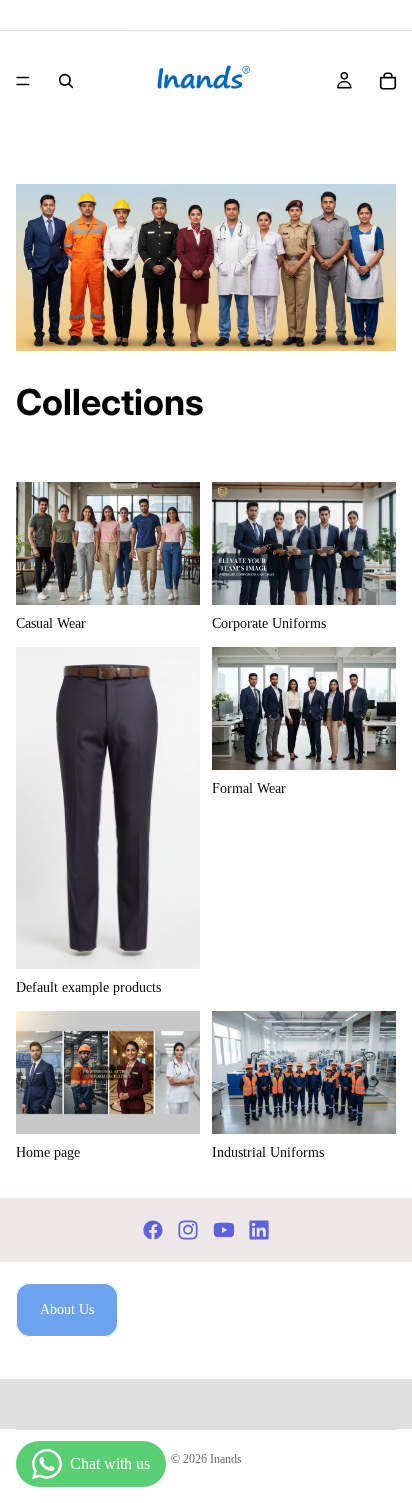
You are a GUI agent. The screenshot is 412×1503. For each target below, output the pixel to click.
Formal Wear (186, 156)
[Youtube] (224, 1230)
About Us (67, 1309)
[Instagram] (188, 1230)
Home (32, 156)
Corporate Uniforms (295, 156)
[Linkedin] (259, 1230)
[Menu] (23, 81)
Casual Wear (99, 156)
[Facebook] (153, 1230)
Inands (226, 1459)
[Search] (66, 81)
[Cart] (388, 81)
